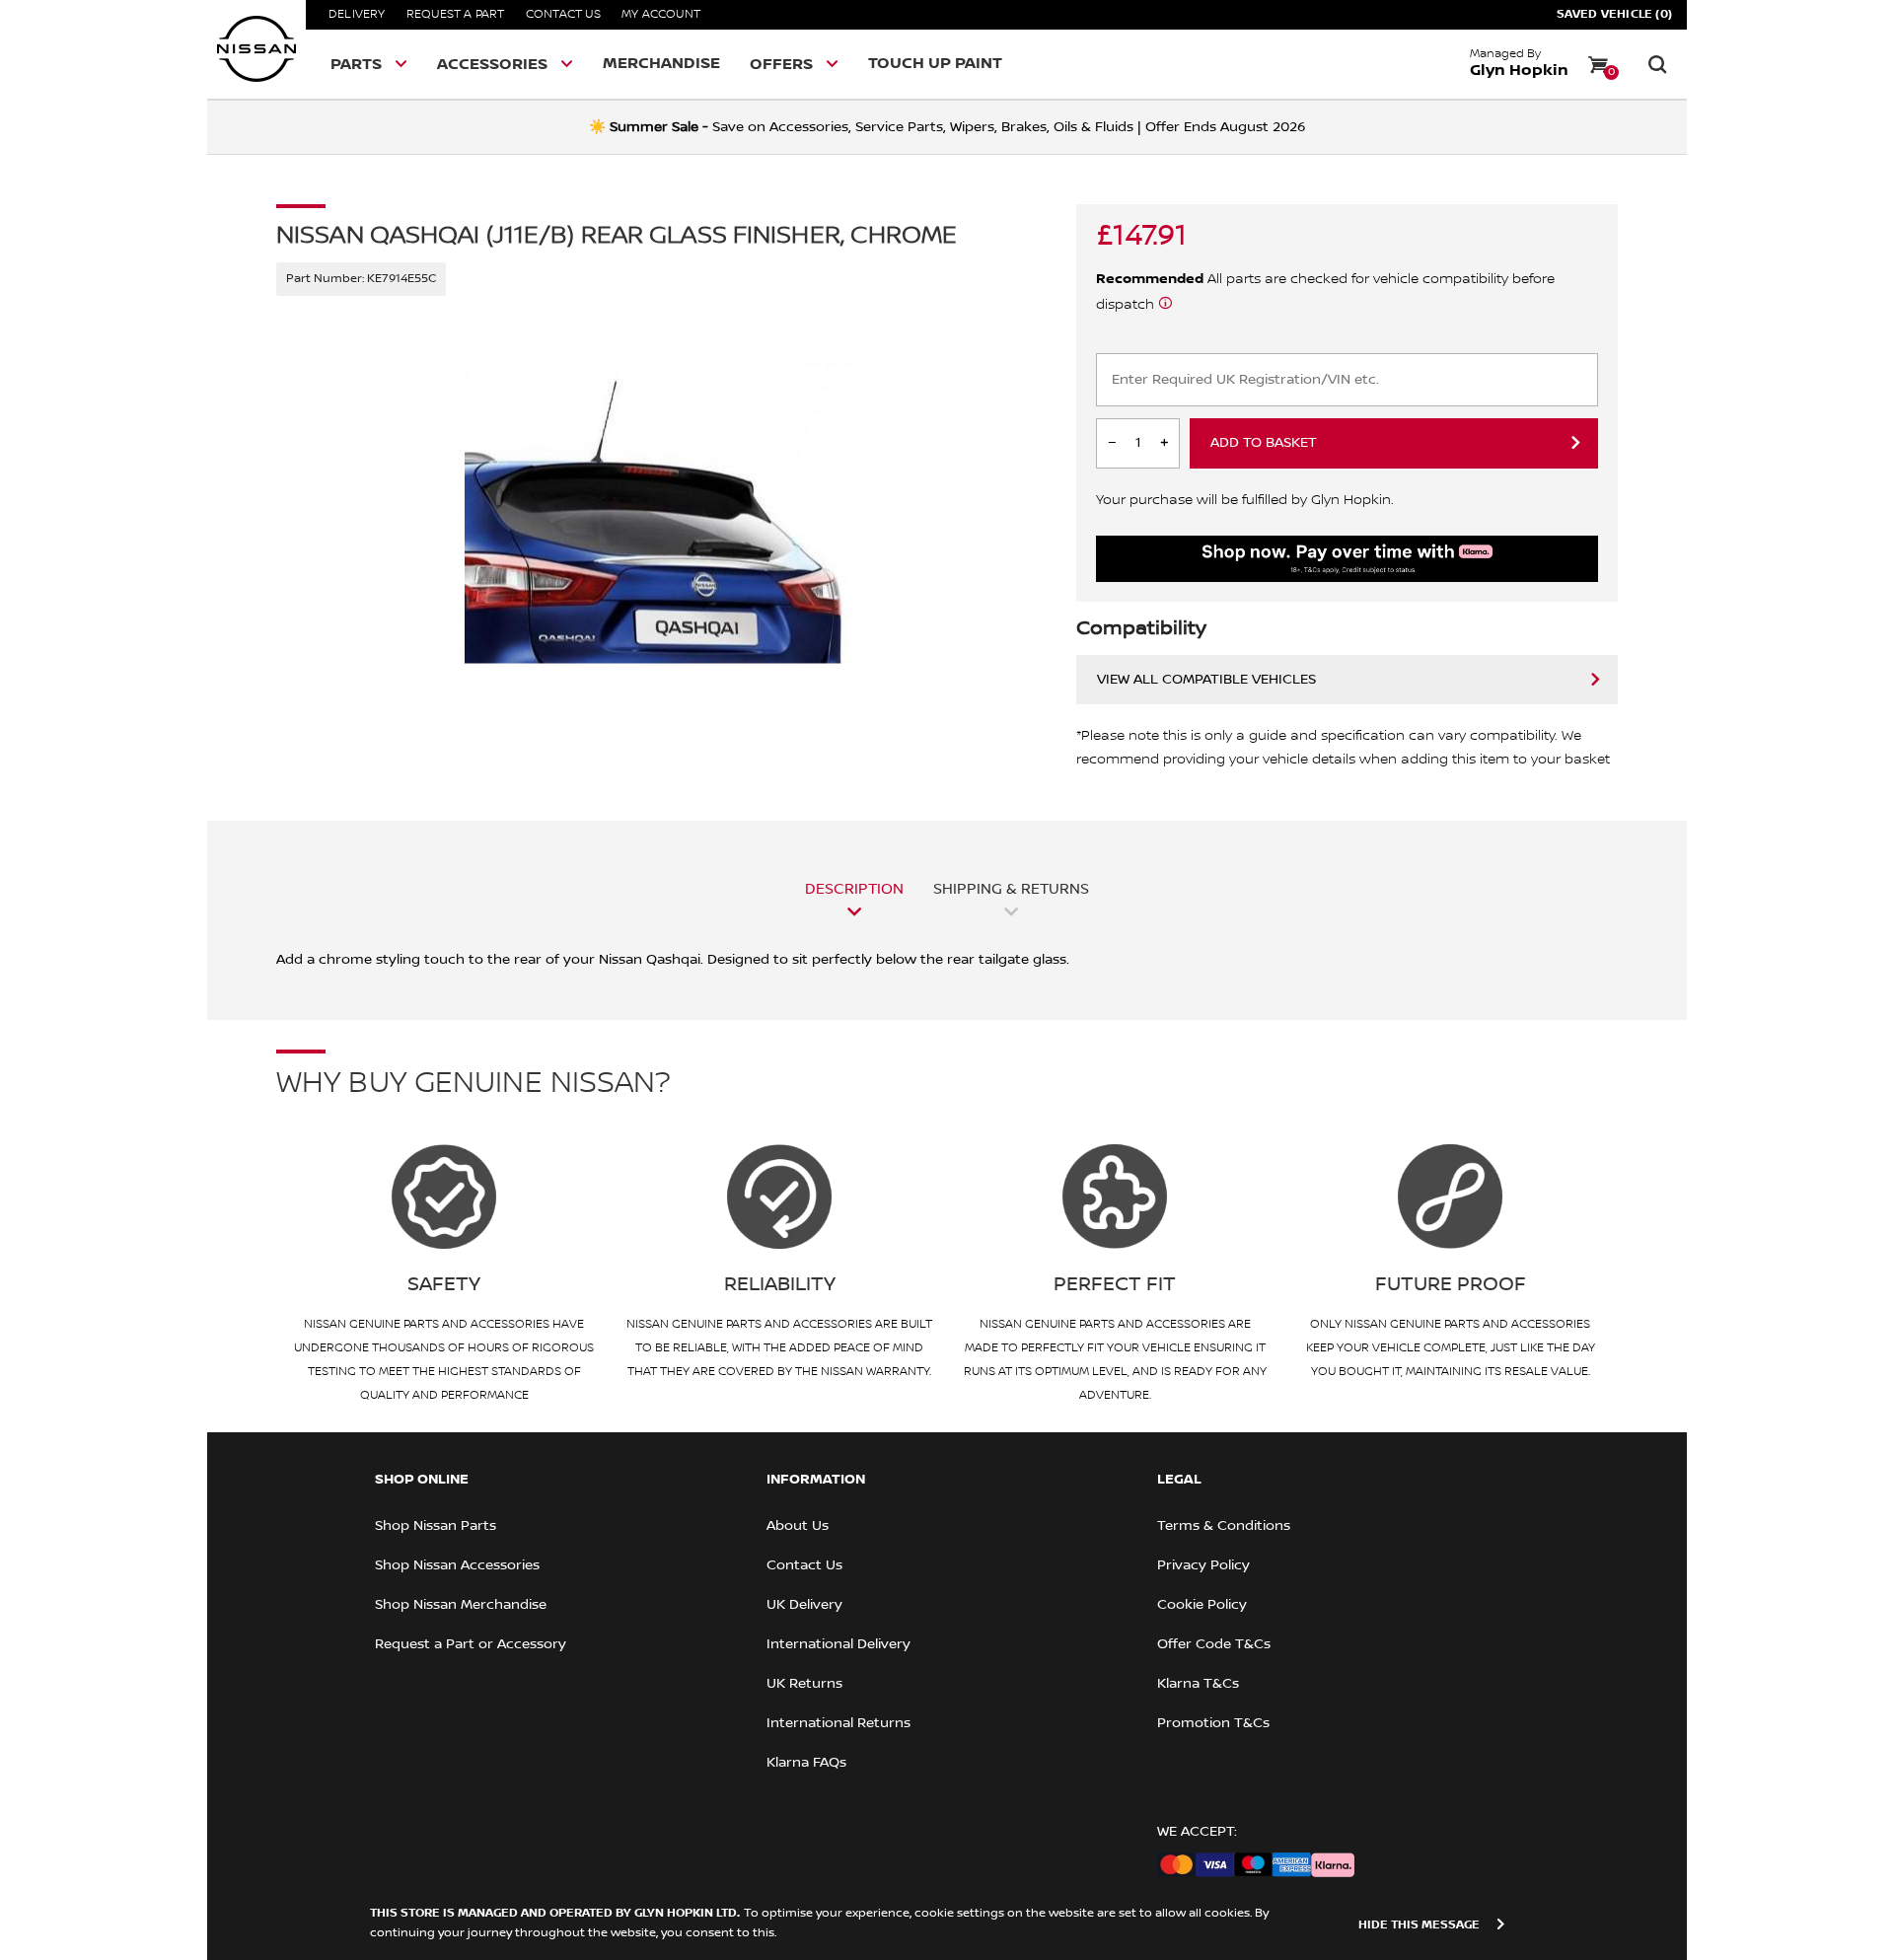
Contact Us (563, 14)
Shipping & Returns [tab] (1011, 889)
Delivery (357, 14)
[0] (1598, 64)
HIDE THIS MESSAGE (1419, 1925)
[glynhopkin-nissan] (256, 49)
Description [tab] (854, 889)
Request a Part (456, 14)
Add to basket (1264, 443)
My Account (661, 14)
